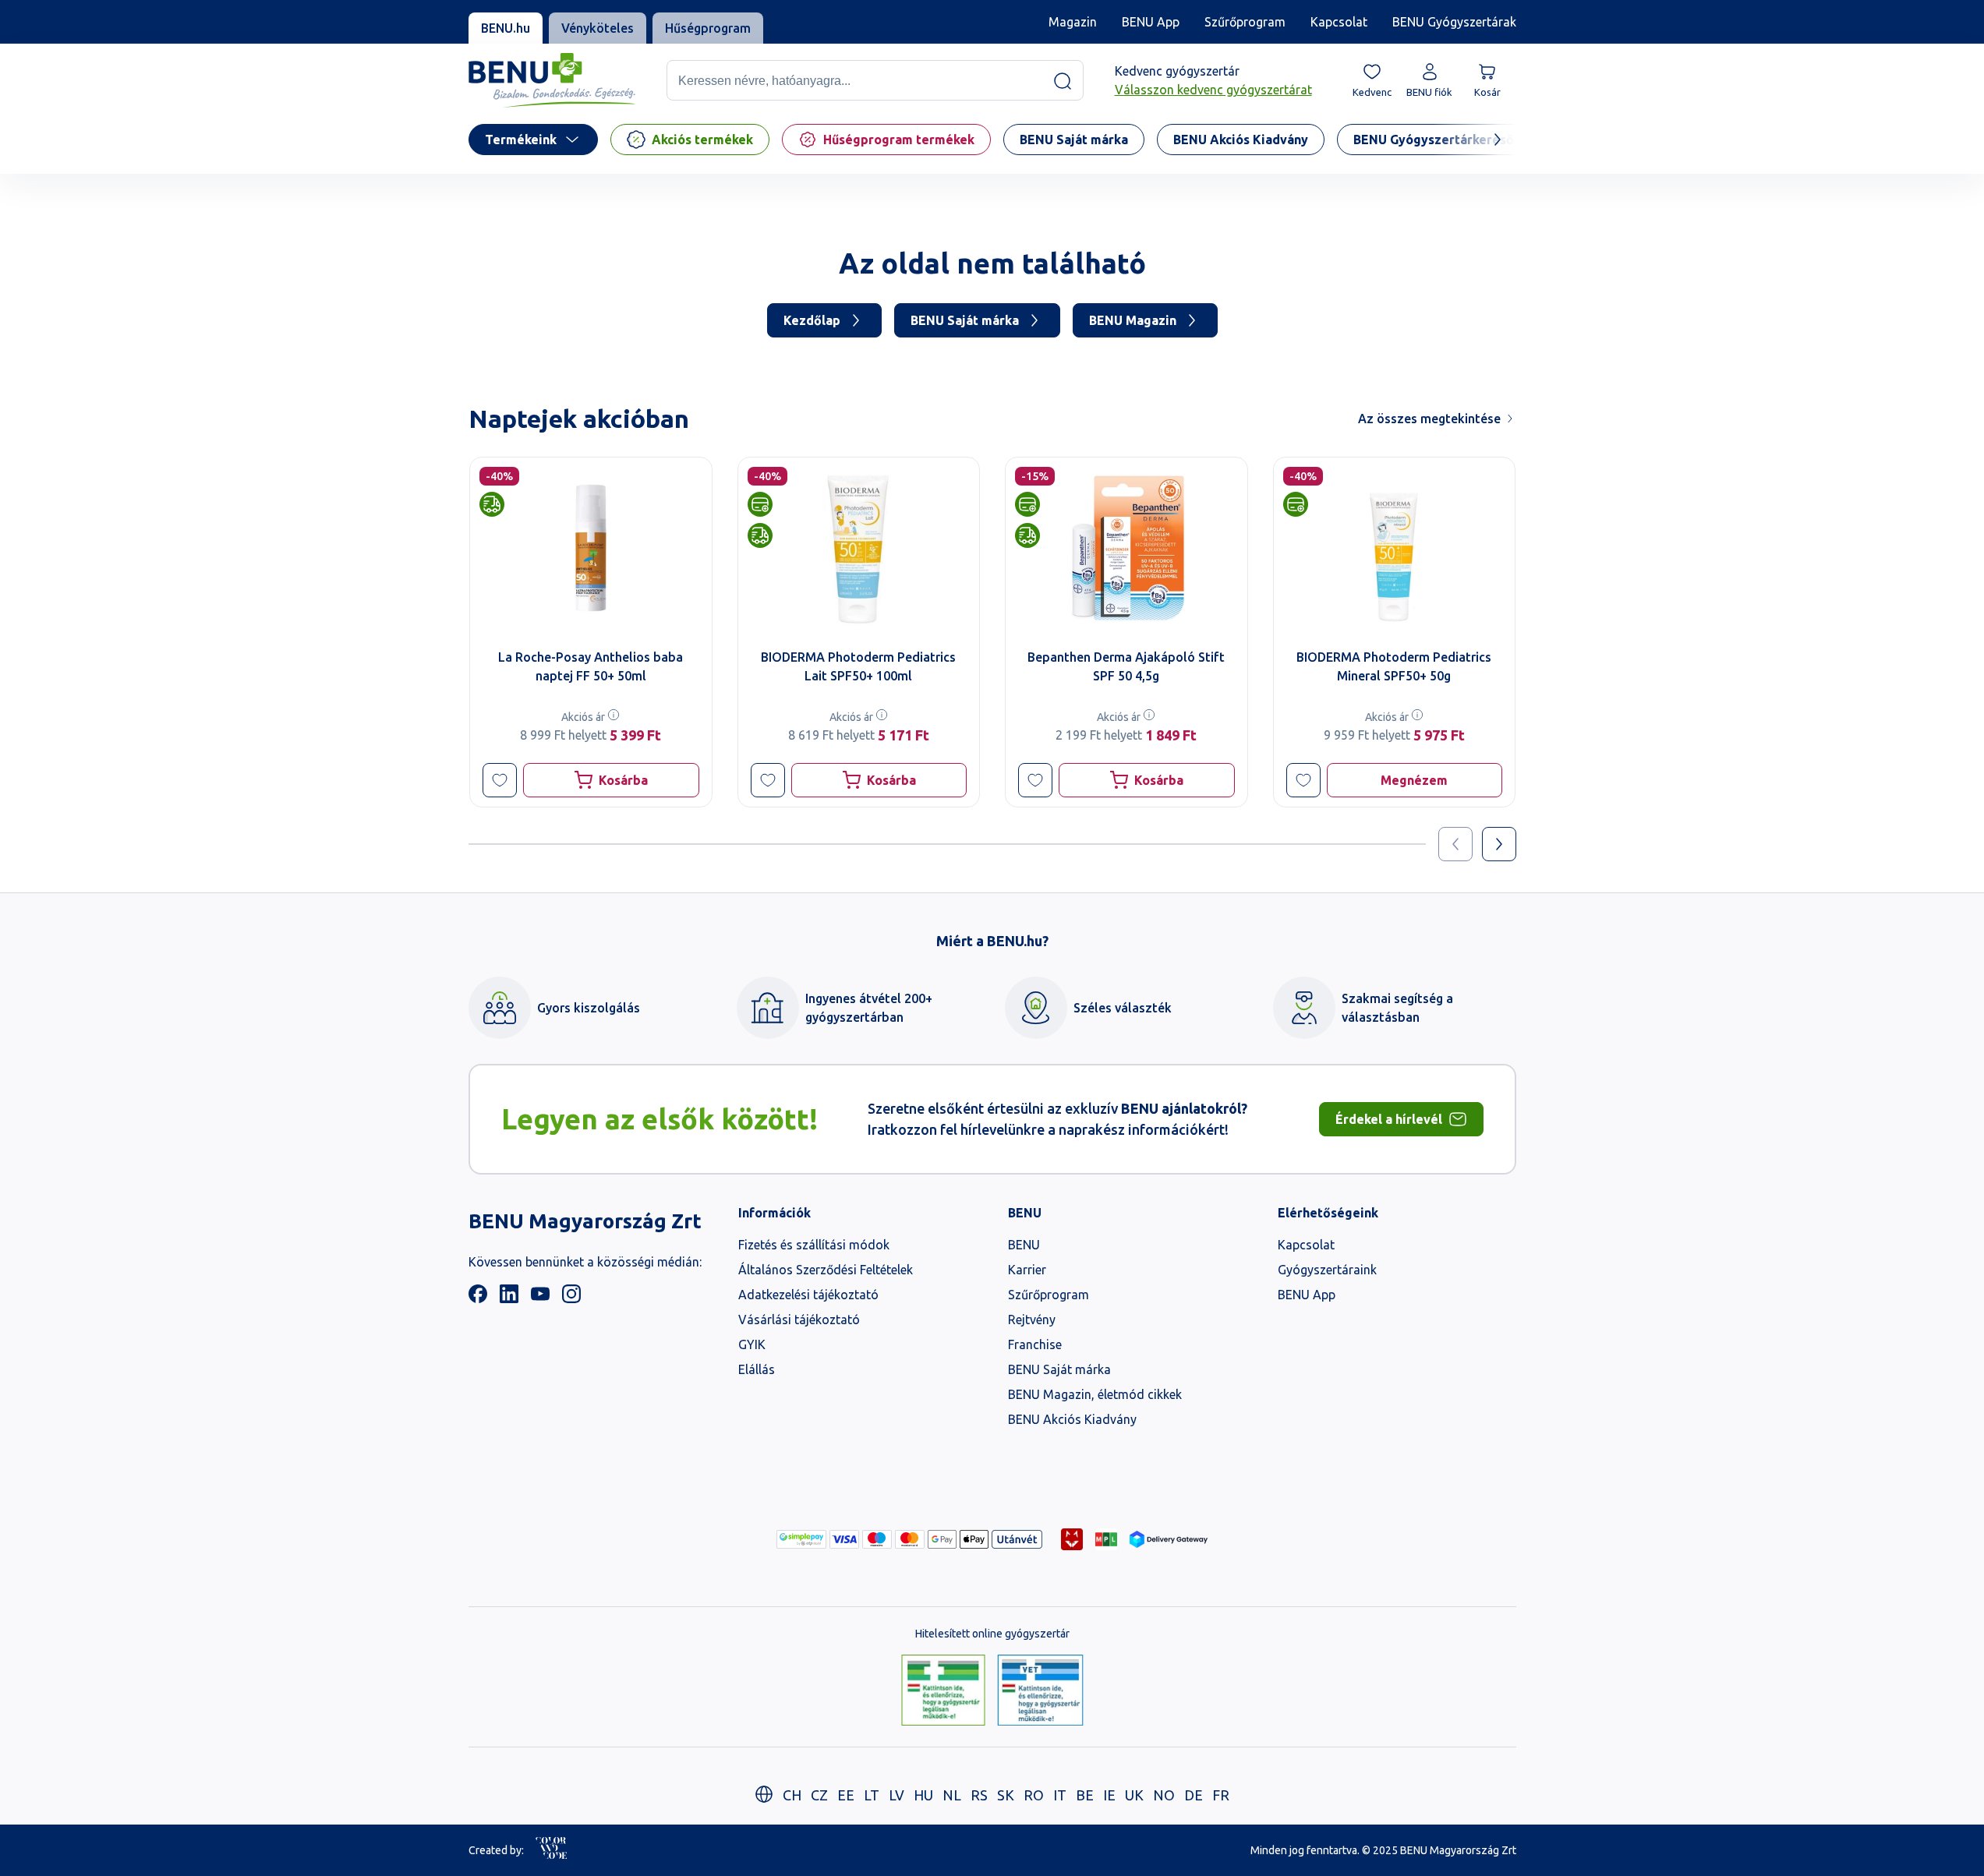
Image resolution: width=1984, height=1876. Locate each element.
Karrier (1027, 1270)
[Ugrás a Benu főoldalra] (552, 81)
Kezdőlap (812, 320)
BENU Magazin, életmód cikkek (1095, 1394)
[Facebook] (478, 1298)
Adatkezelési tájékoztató (808, 1295)
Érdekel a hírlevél (1389, 1119)
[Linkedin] (509, 1298)
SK (1006, 1795)
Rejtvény (1032, 1320)
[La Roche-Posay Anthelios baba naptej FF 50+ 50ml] (591, 548)
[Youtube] (540, 1298)
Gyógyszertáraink (1327, 1270)
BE (1085, 1795)
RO (1034, 1795)
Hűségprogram (708, 28)
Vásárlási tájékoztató (799, 1320)
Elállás (757, 1369)
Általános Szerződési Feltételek (826, 1270)
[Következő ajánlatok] (1499, 844)
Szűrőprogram (1245, 22)
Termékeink (521, 140)
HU (923, 1795)
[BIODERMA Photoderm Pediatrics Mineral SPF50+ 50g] (1394, 548)
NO (1164, 1795)
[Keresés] (1063, 81)
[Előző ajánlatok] (1455, 844)
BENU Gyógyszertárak (1454, 22)
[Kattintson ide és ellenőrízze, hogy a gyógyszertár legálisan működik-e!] (943, 1691)
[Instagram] (571, 1298)
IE (1109, 1795)
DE (1194, 1795)
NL (952, 1795)
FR (1221, 1795)
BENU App (1151, 22)
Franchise (1035, 1344)
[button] (500, 780)
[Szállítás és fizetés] (801, 1539)
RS (979, 1795)
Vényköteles (598, 28)
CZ (819, 1795)
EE (846, 1795)
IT (1060, 1795)
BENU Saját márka (965, 320)
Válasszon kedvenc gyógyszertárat (1213, 90)
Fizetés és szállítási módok (814, 1245)
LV (897, 1795)
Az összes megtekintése (1429, 419)
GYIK (752, 1344)
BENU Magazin (1133, 320)
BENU (1024, 1245)
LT (872, 1795)
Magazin (1073, 22)
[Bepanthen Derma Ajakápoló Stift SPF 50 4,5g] (1126, 548)
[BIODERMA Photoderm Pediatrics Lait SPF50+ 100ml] (858, 548)
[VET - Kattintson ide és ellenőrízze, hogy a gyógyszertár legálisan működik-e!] (1040, 1691)
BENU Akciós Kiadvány (1072, 1419)
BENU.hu (506, 28)
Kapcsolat (1339, 22)
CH (792, 1795)
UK (1134, 1795)
